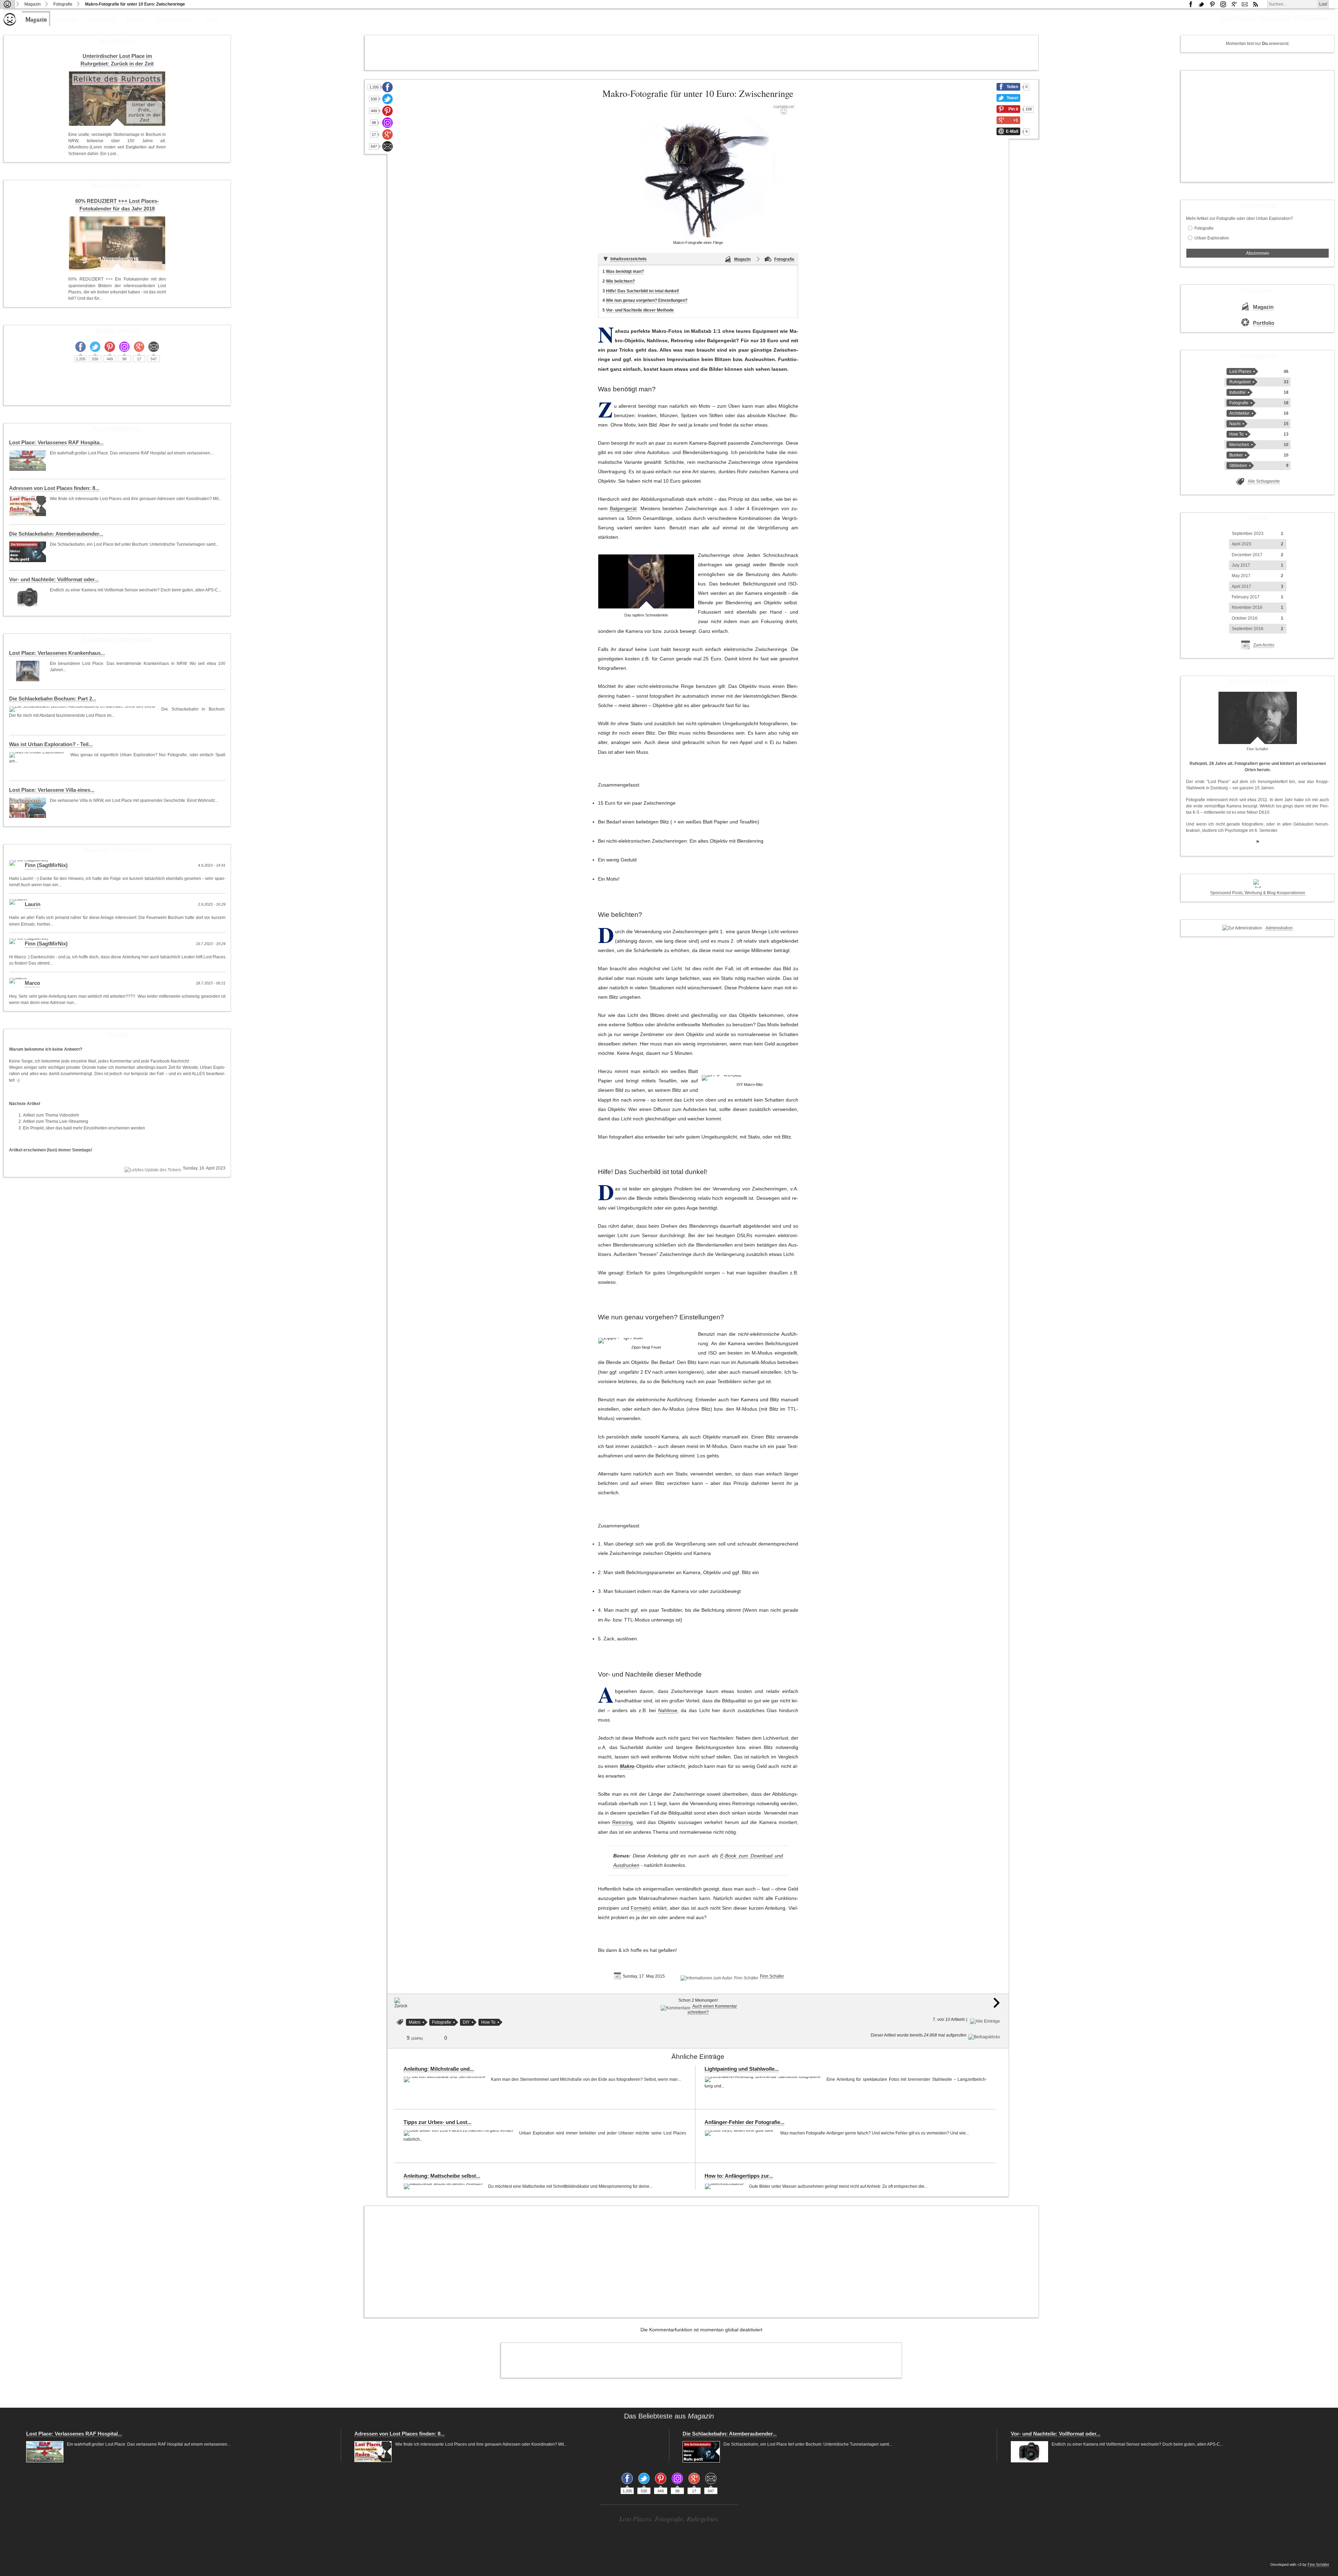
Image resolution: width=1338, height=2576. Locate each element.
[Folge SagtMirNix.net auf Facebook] (1191, 4)
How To (488, 2022)
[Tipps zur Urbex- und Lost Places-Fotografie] (460, 2133)
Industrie (1237, 392)
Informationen (174, 19)
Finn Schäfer (772, 1976)
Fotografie (63, 4)
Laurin (33, 904)
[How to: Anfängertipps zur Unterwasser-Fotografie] (725, 2186)
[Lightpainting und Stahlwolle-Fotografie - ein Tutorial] (764, 2079)
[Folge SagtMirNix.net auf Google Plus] (1234, 4)
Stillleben (1238, 466)
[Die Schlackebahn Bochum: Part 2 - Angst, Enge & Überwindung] (83, 709)
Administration (1279, 928)
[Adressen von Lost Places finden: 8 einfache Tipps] (28, 506)
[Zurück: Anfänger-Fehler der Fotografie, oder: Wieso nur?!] (401, 2006)
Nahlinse (668, 1711)
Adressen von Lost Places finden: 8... (54, 488)
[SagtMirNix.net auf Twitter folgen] (1201, 4)
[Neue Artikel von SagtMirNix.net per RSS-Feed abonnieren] (1255, 4)
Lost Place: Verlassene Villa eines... (52, 790)
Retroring (622, 1822)
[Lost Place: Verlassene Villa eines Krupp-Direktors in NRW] (28, 808)
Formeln (640, 1908)
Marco (32, 983)
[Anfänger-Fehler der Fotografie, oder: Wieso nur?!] (741, 2133)
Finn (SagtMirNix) (46, 865)
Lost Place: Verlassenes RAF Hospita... (56, 443)
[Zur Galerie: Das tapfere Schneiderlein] (646, 581)
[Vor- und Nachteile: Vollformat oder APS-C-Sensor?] (28, 597)
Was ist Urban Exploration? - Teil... (51, 744)
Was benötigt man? (625, 271)
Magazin (33, 4)
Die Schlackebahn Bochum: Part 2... (53, 699)
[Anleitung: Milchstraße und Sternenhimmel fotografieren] (445, 2079)
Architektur (1239, 413)
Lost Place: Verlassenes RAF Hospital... (74, 2434)
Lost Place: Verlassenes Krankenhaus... (57, 653)
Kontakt (136, 19)
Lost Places (1240, 371)
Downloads (102, 19)
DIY (466, 2022)
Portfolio (68, 19)
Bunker (1236, 455)
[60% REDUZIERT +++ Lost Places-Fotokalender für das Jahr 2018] (117, 244)
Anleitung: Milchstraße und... (439, 2069)
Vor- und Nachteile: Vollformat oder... (54, 580)
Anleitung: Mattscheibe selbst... (442, 2176)
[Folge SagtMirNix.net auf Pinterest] (1212, 4)
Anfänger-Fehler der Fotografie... (744, 2122)
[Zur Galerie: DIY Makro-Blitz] (722, 1078)
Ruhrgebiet (1240, 382)
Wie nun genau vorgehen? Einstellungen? (647, 300)
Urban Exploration (1212, 238)
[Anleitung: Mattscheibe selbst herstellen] (444, 2186)
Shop (212, 19)
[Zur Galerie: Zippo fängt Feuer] (621, 1341)
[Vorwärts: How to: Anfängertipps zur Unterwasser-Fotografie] (997, 2007)
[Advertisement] (701, 53)
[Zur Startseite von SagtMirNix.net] (10, 24)
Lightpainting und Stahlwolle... (742, 2069)
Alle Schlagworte (1264, 481)
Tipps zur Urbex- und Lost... (437, 2122)
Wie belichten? (620, 281)
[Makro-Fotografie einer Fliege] (698, 171)
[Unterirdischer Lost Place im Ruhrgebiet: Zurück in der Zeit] (117, 99)
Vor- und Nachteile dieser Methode (640, 310)
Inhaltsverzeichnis (629, 259)
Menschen (1239, 445)
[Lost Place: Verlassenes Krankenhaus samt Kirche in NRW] (28, 671)
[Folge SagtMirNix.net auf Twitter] (387, 99)
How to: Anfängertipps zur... (739, 2176)
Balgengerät (623, 509)
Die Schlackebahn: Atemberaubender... (56, 534)
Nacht (1235, 424)
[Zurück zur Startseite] (7, 4)
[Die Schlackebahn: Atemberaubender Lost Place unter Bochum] (28, 552)
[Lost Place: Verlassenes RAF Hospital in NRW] (28, 461)
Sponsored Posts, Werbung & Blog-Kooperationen (1258, 893)
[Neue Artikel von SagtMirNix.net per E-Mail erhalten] (1245, 4)
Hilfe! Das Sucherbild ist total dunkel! (643, 291)
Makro (627, 1766)
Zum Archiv (1264, 645)
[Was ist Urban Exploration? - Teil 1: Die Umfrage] (38, 755)
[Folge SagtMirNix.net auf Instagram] (1223, 4)
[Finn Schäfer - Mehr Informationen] (1258, 718)
